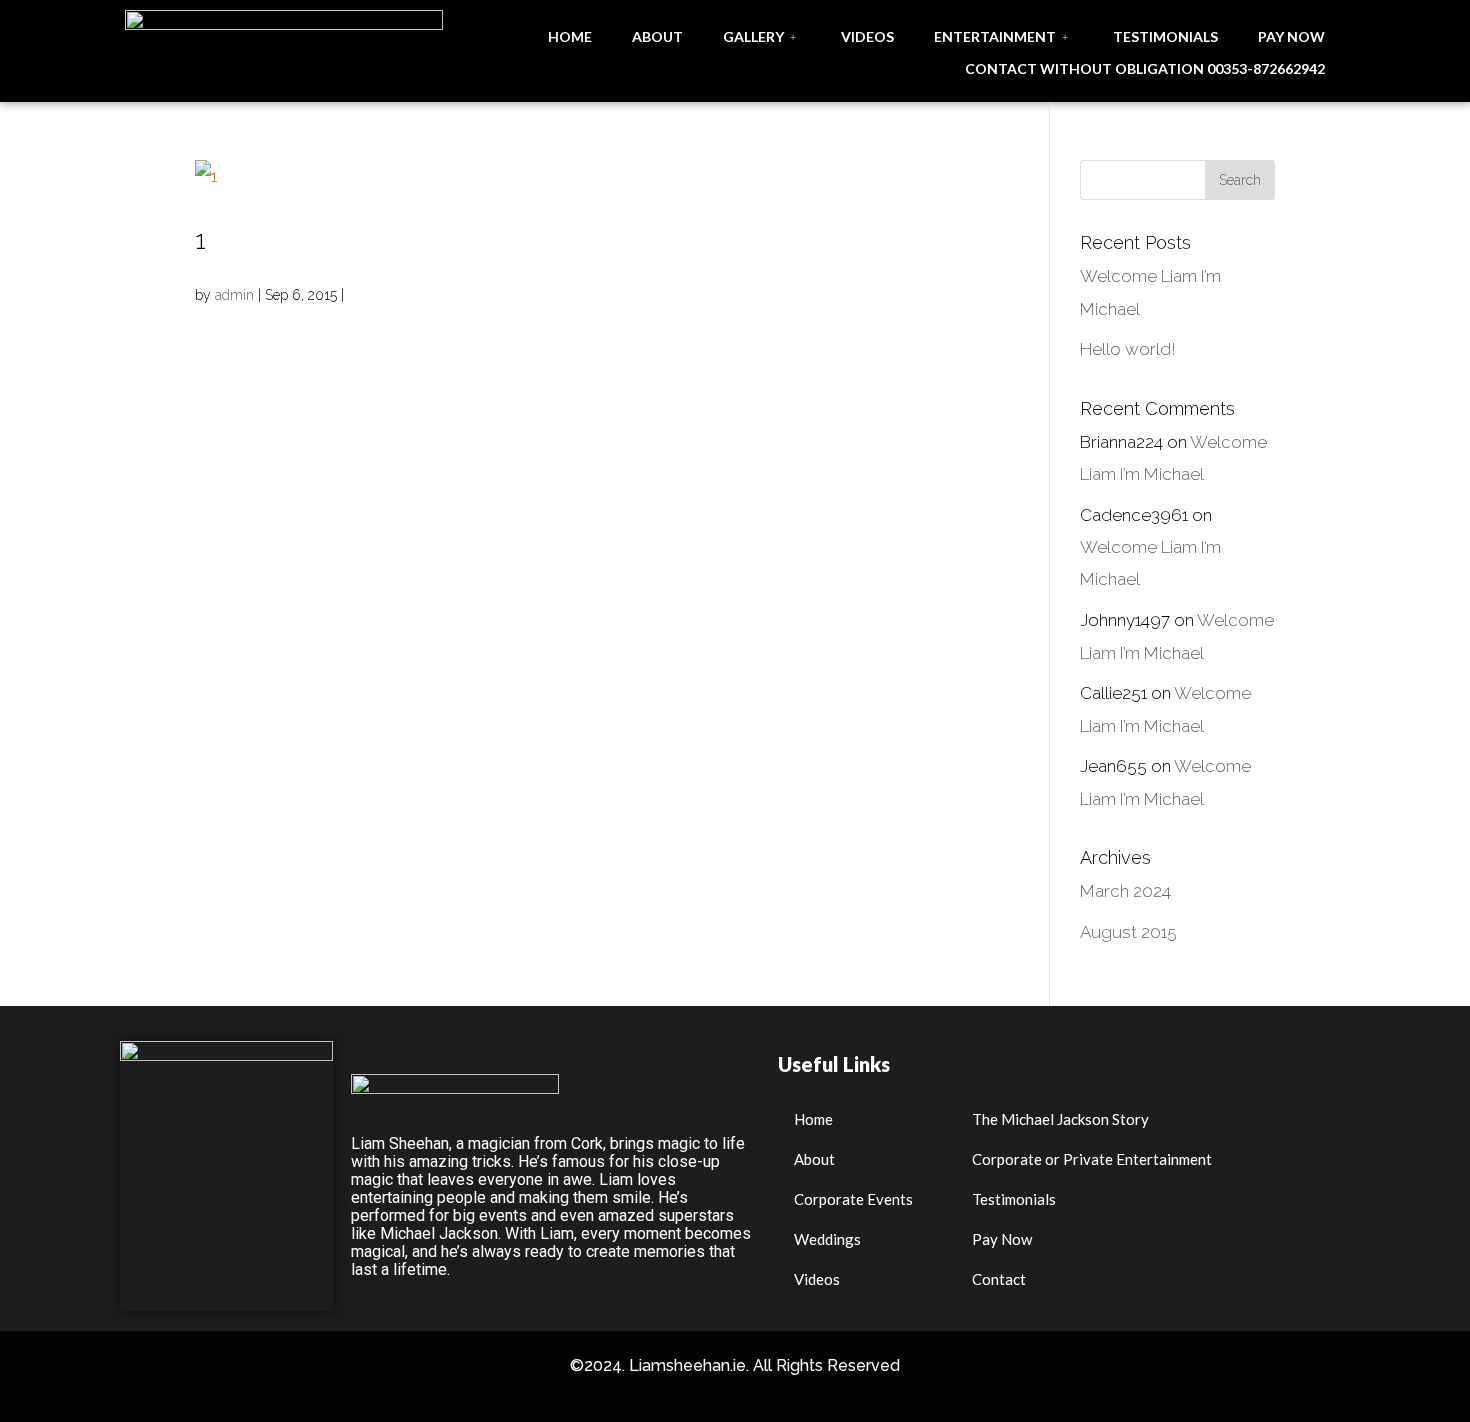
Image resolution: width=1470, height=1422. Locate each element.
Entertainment (995, 36)
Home (570, 36)
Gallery (753, 36)
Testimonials (1165, 36)
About (657, 36)
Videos (867, 36)
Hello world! (1128, 349)
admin (234, 295)
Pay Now (1291, 36)
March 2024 (1125, 891)
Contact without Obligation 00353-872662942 (1145, 68)
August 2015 (1128, 932)
